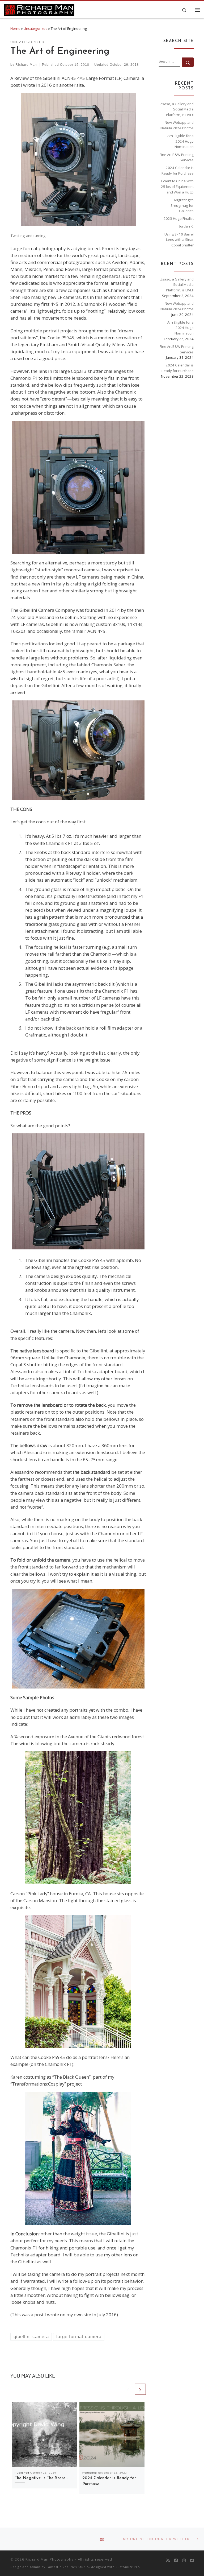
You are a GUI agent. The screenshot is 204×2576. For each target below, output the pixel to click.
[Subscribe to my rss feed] (168, 2561)
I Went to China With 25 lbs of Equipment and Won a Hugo (177, 186)
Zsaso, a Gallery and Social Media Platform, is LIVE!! (177, 109)
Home (15, 28)
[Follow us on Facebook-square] (176, 2561)
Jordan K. (186, 226)
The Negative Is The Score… (41, 2478)
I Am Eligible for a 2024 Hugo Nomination (180, 141)
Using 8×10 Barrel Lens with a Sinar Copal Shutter (179, 240)
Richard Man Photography (50, 2559)
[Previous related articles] (128, 2389)
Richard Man (26, 65)
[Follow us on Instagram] (184, 2561)
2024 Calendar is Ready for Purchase (178, 170)
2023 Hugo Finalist (179, 218)
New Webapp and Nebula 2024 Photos (177, 125)
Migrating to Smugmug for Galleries (182, 205)
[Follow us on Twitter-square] (192, 2561)
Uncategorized (36, 28)
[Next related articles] (140, 2389)
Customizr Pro (128, 2567)
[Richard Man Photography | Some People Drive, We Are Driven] (39, 9)
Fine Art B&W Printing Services (177, 157)
